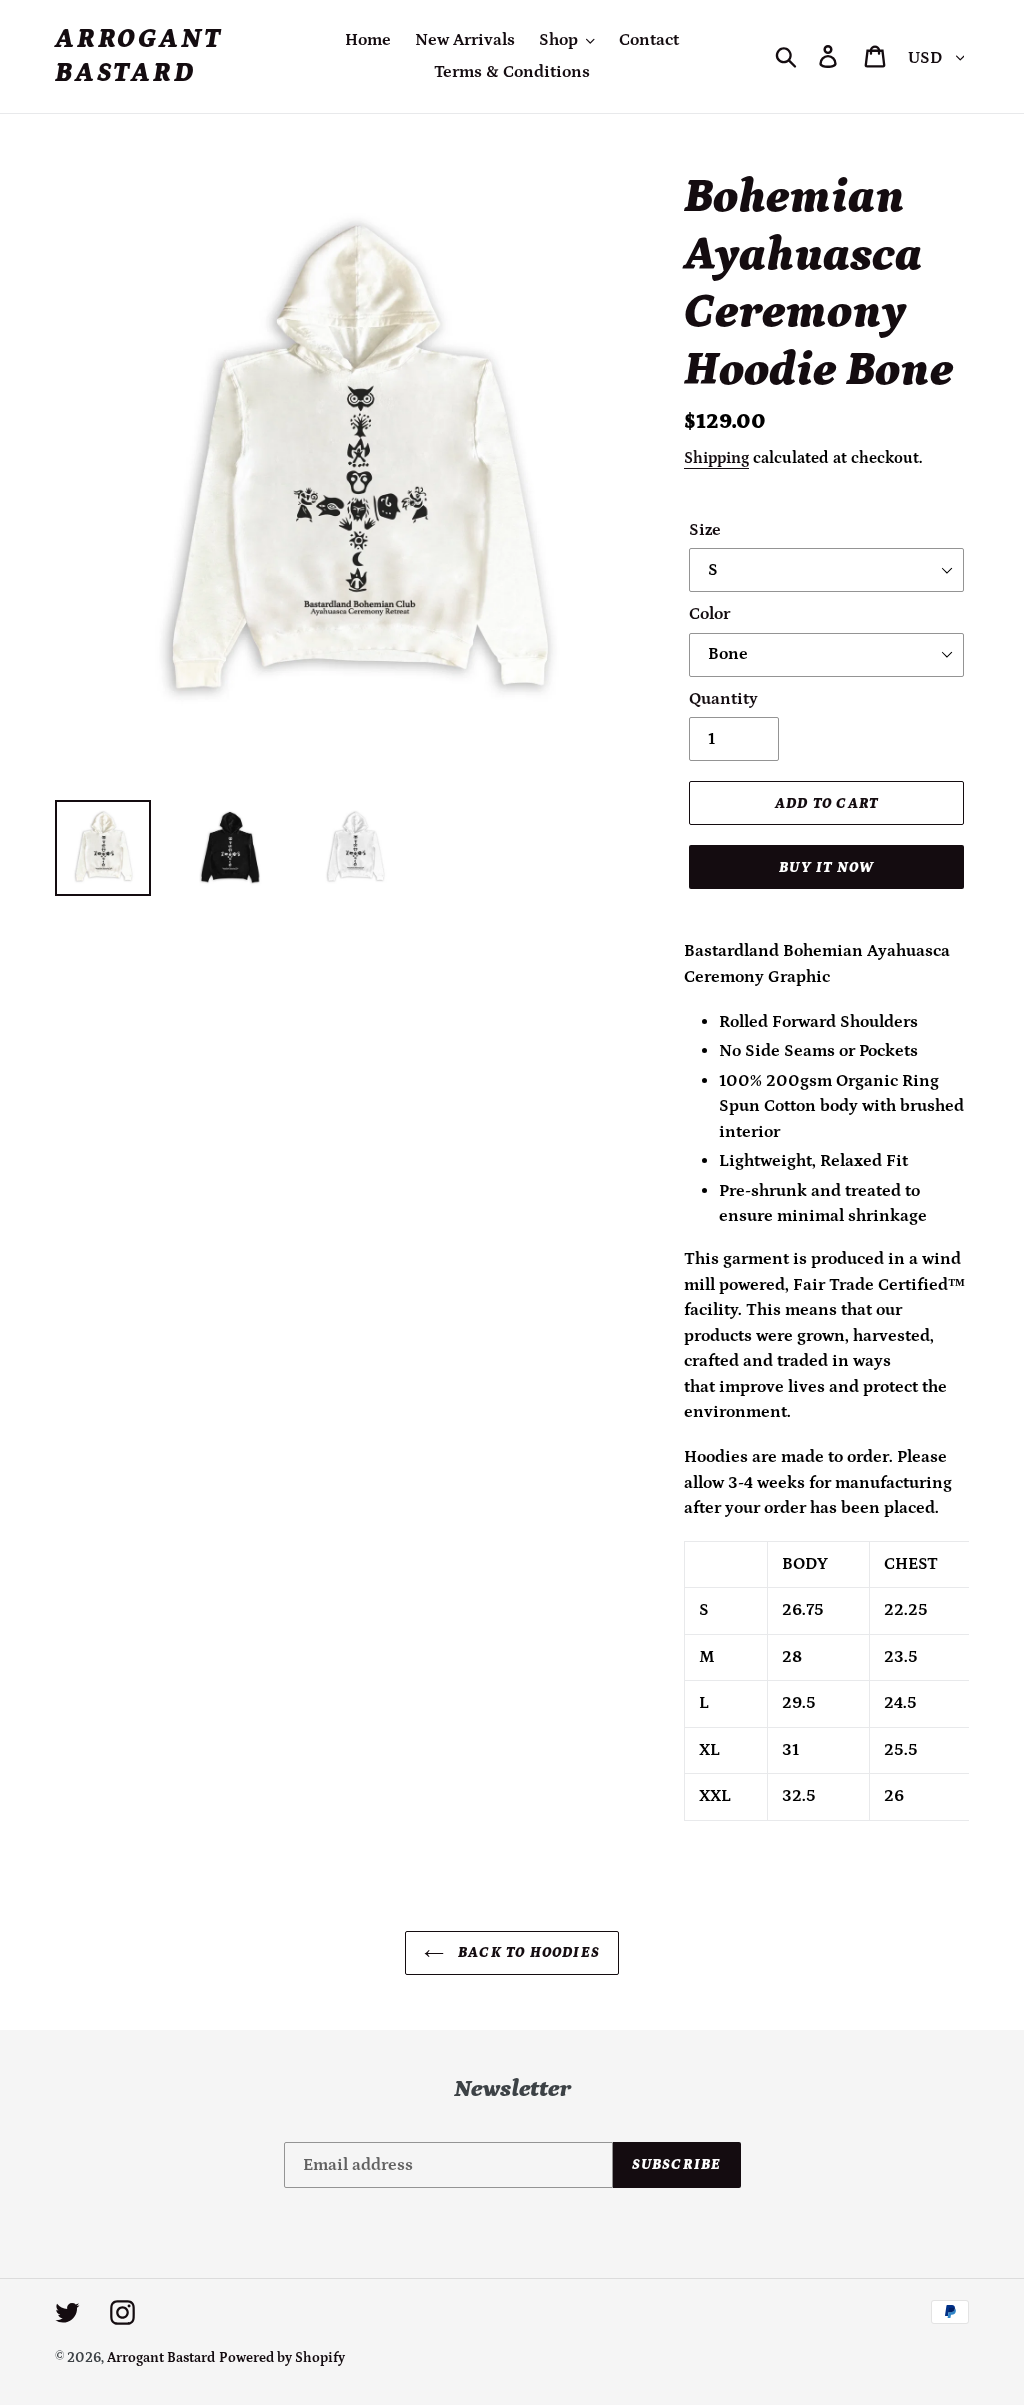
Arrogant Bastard (138, 56)
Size (705, 530)
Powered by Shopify (282, 2358)
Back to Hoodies (527, 1952)
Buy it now (826, 867)
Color (709, 614)
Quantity (723, 699)
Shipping (716, 458)
